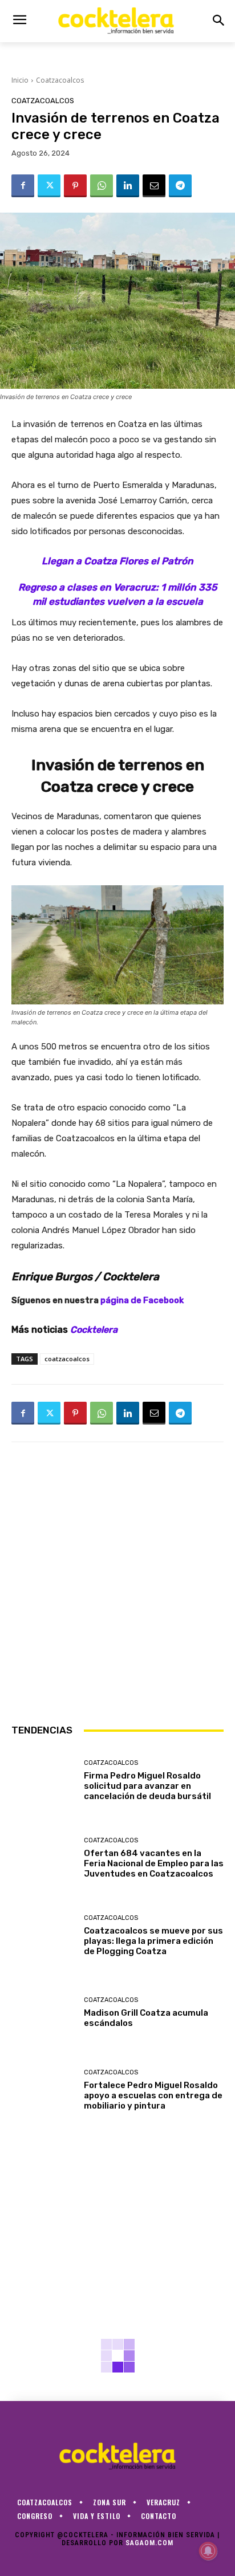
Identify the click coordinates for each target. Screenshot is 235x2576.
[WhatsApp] (102, 186)
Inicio (20, 80)
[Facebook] (23, 186)
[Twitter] (49, 186)
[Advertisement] (117, 1582)
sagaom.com (149, 2543)
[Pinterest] (75, 186)
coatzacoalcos (67, 1359)
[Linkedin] (128, 186)
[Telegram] (180, 186)
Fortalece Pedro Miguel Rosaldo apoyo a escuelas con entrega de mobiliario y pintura (153, 2095)
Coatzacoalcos (60, 80)
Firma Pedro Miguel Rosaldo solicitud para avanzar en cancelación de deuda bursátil (147, 1786)
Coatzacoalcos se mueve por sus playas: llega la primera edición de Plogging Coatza (153, 1941)
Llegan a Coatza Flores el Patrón (117, 561)
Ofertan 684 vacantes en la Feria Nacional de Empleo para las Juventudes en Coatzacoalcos (154, 1863)
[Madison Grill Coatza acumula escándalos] (43, 2013)
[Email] (154, 186)
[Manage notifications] (208, 2551)
